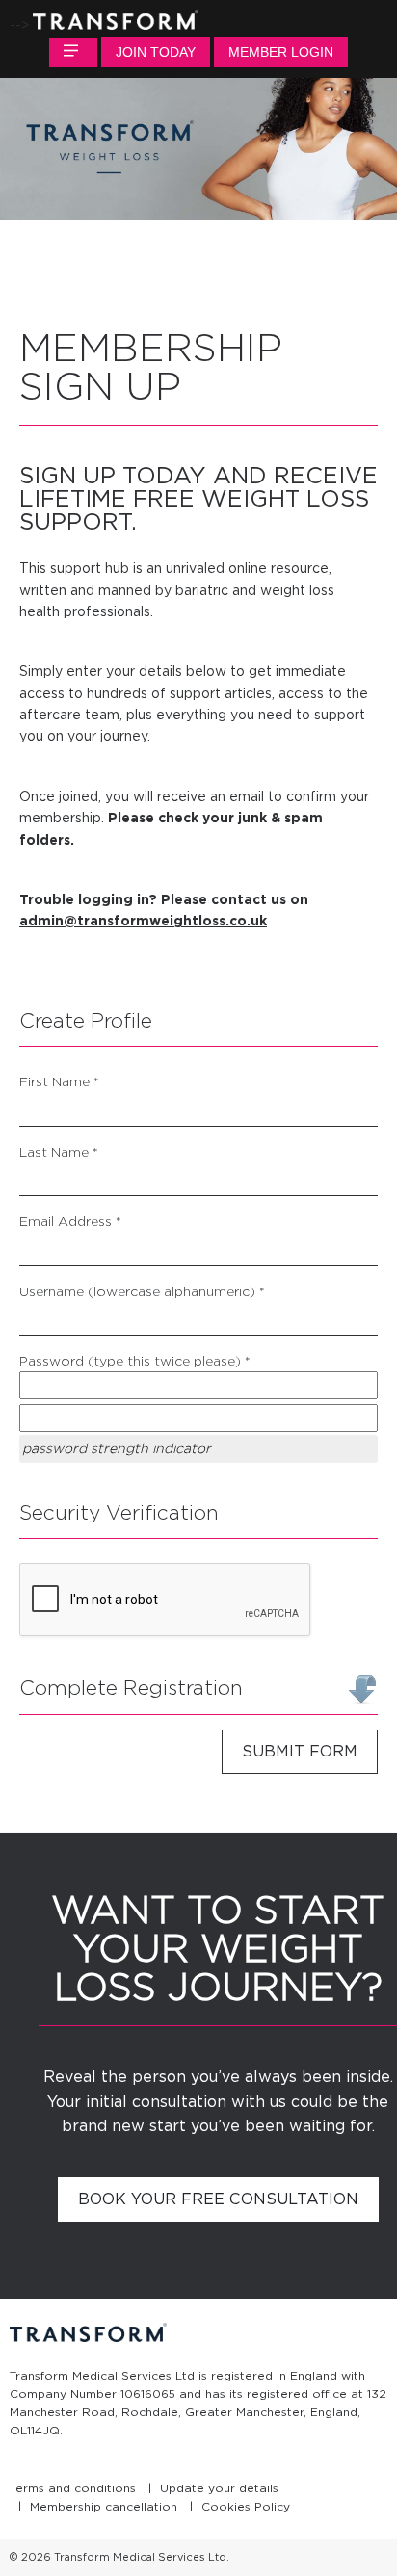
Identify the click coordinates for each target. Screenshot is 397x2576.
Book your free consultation (218, 2199)
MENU (73, 52)
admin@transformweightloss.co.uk (143, 921)
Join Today (156, 52)
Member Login (281, 52)
